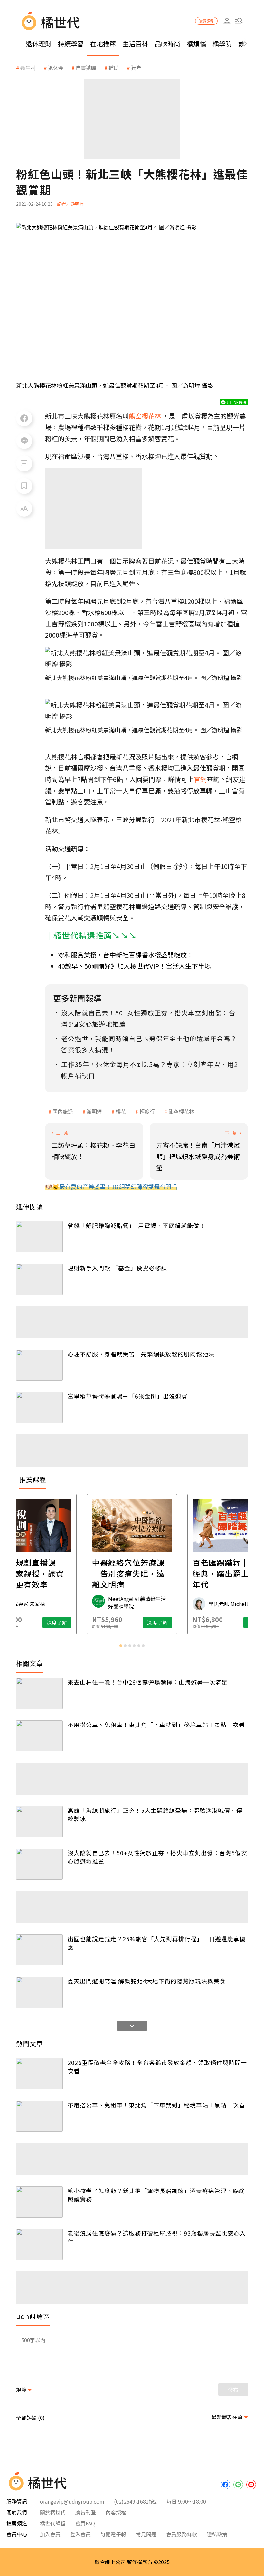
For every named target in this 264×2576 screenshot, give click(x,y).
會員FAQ (85, 2523)
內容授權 (116, 2512)
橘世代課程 (53, 2523)
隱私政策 (217, 2534)
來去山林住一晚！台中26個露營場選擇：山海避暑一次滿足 (148, 1682)
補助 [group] (114, 68)
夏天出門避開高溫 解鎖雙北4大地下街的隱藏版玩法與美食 (147, 1981)
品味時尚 (167, 44)
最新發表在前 (227, 2417)
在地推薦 (103, 44)
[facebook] (225, 2485)
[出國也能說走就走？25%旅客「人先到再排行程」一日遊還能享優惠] (39, 1950)
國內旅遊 (63, 1111)
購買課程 (206, 21)
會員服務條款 (182, 2534)
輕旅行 (147, 1111)
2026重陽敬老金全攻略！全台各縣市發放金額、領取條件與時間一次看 (157, 2067)
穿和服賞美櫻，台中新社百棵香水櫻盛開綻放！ (126, 955)
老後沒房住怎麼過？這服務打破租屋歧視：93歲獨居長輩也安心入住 (157, 2237)
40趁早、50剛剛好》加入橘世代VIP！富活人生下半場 (134, 966)
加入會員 (50, 2534)
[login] (227, 21)
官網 (200, 779)
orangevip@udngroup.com (72, 2501)
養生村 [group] (28, 68)
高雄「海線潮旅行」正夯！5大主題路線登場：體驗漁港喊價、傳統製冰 (155, 1814)
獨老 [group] (136, 68)
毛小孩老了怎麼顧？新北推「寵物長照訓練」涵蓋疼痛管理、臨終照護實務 (156, 2195)
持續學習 (71, 44)
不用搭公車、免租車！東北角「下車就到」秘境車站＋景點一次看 (156, 1725)
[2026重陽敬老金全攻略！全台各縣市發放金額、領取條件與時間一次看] (39, 2074)
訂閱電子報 (113, 2534)
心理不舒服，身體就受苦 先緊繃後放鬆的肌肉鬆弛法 (141, 1354)
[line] (238, 2485)
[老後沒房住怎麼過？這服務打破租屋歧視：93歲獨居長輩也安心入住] (39, 2244)
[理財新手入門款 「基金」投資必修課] (39, 1279)
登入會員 (80, 2534)
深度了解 (57, 1622)
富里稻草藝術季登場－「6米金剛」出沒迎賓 (127, 1396)
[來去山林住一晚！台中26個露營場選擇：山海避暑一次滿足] (39, 1693)
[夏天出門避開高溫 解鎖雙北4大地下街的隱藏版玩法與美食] (39, 1992)
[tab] (121, 1646)
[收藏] (24, 486)
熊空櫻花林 (181, 1111)
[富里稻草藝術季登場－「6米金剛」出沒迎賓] (39, 1407)
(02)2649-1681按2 (135, 2501)
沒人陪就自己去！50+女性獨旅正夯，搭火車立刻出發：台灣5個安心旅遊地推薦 (157, 1857)
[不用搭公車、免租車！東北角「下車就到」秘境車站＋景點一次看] (39, 1736)
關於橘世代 (53, 2512)
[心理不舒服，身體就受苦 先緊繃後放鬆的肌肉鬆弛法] (39, 1365)
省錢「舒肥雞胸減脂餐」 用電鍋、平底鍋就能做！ (137, 1225)
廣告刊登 (86, 2512)
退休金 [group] (56, 68)
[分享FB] (24, 418)
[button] (239, 21)
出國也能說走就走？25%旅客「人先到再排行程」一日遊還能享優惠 (157, 1943)
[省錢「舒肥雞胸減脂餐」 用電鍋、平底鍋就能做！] (39, 1237)
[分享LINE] (24, 441)
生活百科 (135, 44)
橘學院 (222, 44)
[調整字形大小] (24, 509)
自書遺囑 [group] (86, 68)
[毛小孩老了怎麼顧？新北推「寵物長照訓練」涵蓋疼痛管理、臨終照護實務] (39, 2202)
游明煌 (94, 1111)
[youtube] (251, 2485)
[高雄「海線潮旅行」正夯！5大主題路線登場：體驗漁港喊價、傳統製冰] (39, 1822)
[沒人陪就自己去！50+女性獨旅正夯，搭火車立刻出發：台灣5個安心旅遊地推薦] (39, 1864)
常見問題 (146, 2534)
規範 (21, 2390)
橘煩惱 (196, 44)
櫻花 (121, 1111)
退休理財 (39, 44)
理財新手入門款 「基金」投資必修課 (117, 1268)
